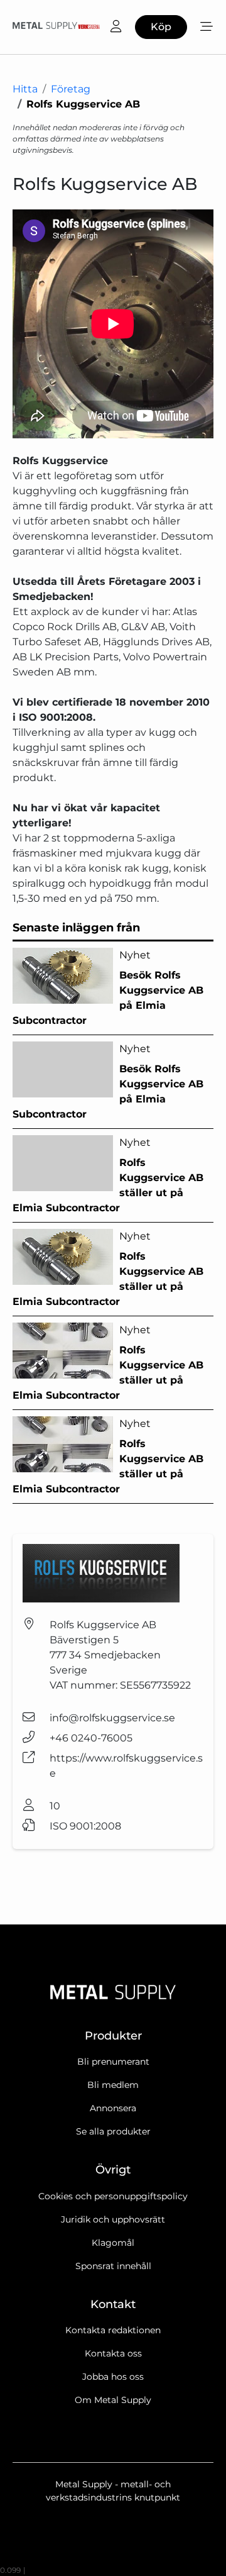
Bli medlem (113, 2085)
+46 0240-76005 (91, 1738)
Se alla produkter (113, 2131)
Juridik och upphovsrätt (113, 2219)
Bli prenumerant (113, 2062)
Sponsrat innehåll (113, 2266)
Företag (71, 89)
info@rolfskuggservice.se (112, 1718)
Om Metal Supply (113, 2400)
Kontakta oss (113, 2353)
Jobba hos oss (113, 2377)
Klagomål (113, 2243)
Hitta (25, 89)
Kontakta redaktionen (113, 2330)
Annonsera (113, 2108)
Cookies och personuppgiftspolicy (113, 2196)
